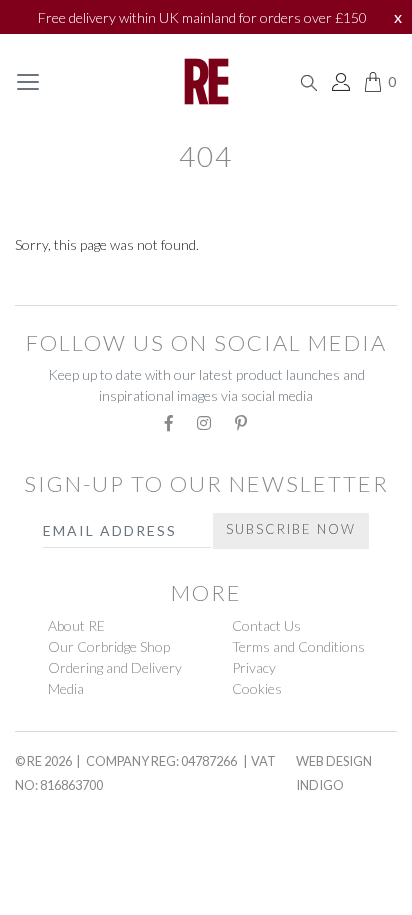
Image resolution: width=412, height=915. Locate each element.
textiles (53, 284)
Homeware (59, 845)
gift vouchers (83, 796)
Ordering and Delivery (115, 667)
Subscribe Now (291, 529)
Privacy (254, 667)
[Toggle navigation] (28, 82)
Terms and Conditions (298, 646)
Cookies (257, 688)
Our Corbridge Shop (109, 646)
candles (53, 891)
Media (66, 688)
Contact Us (266, 625)
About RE (76, 625)
